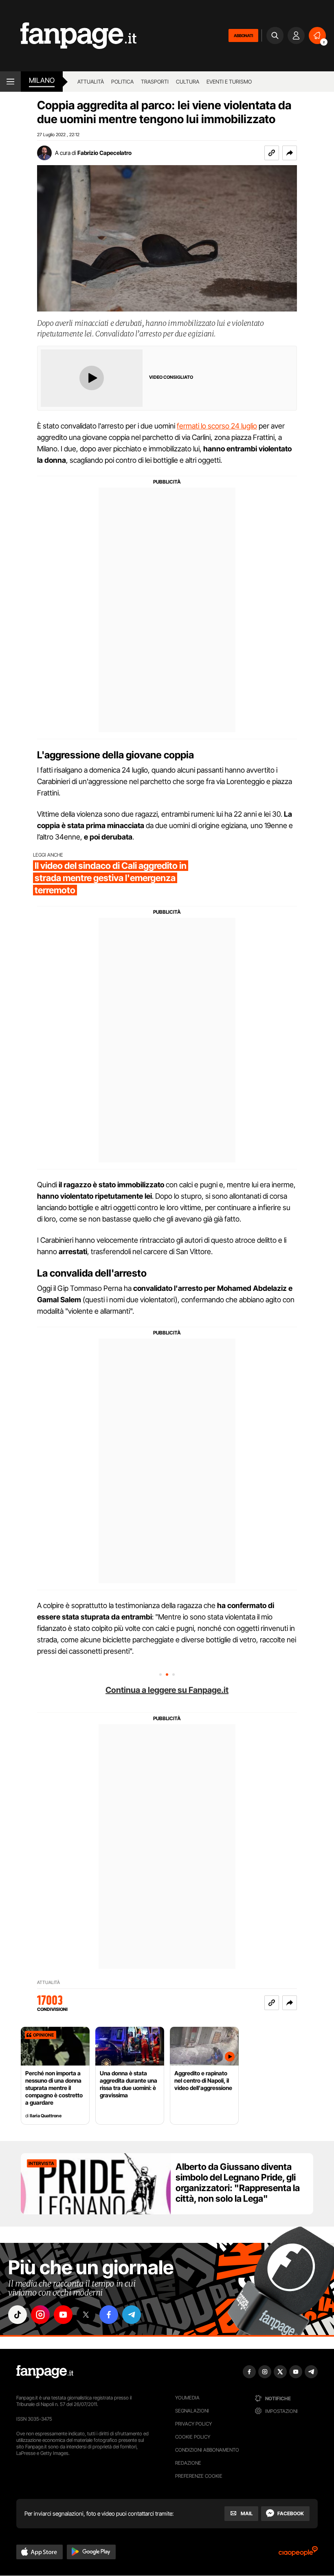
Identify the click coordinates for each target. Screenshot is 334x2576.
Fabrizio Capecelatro (104, 153)
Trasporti (155, 82)
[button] (290, 153)
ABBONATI (243, 35)
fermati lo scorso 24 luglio (217, 426)
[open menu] (10, 82)
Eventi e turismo (229, 82)
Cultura (188, 82)
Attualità (91, 82)
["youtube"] (63, 2315)
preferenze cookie (199, 2476)
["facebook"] (109, 2315)
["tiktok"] (18, 2315)
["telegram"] (132, 2315)
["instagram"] (40, 2315)
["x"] (86, 2315)
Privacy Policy (193, 2424)
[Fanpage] (45, 2372)
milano (42, 80)
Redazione (188, 2463)
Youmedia (187, 2398)
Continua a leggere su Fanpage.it (167, 1690)
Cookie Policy (193, 2437)
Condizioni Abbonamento (207, 2450)
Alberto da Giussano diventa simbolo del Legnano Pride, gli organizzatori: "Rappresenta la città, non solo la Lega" (238, 2183)
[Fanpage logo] (68, 36)
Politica (122, 82)
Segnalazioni (192, 2411)
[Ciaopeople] (298, 2554)
